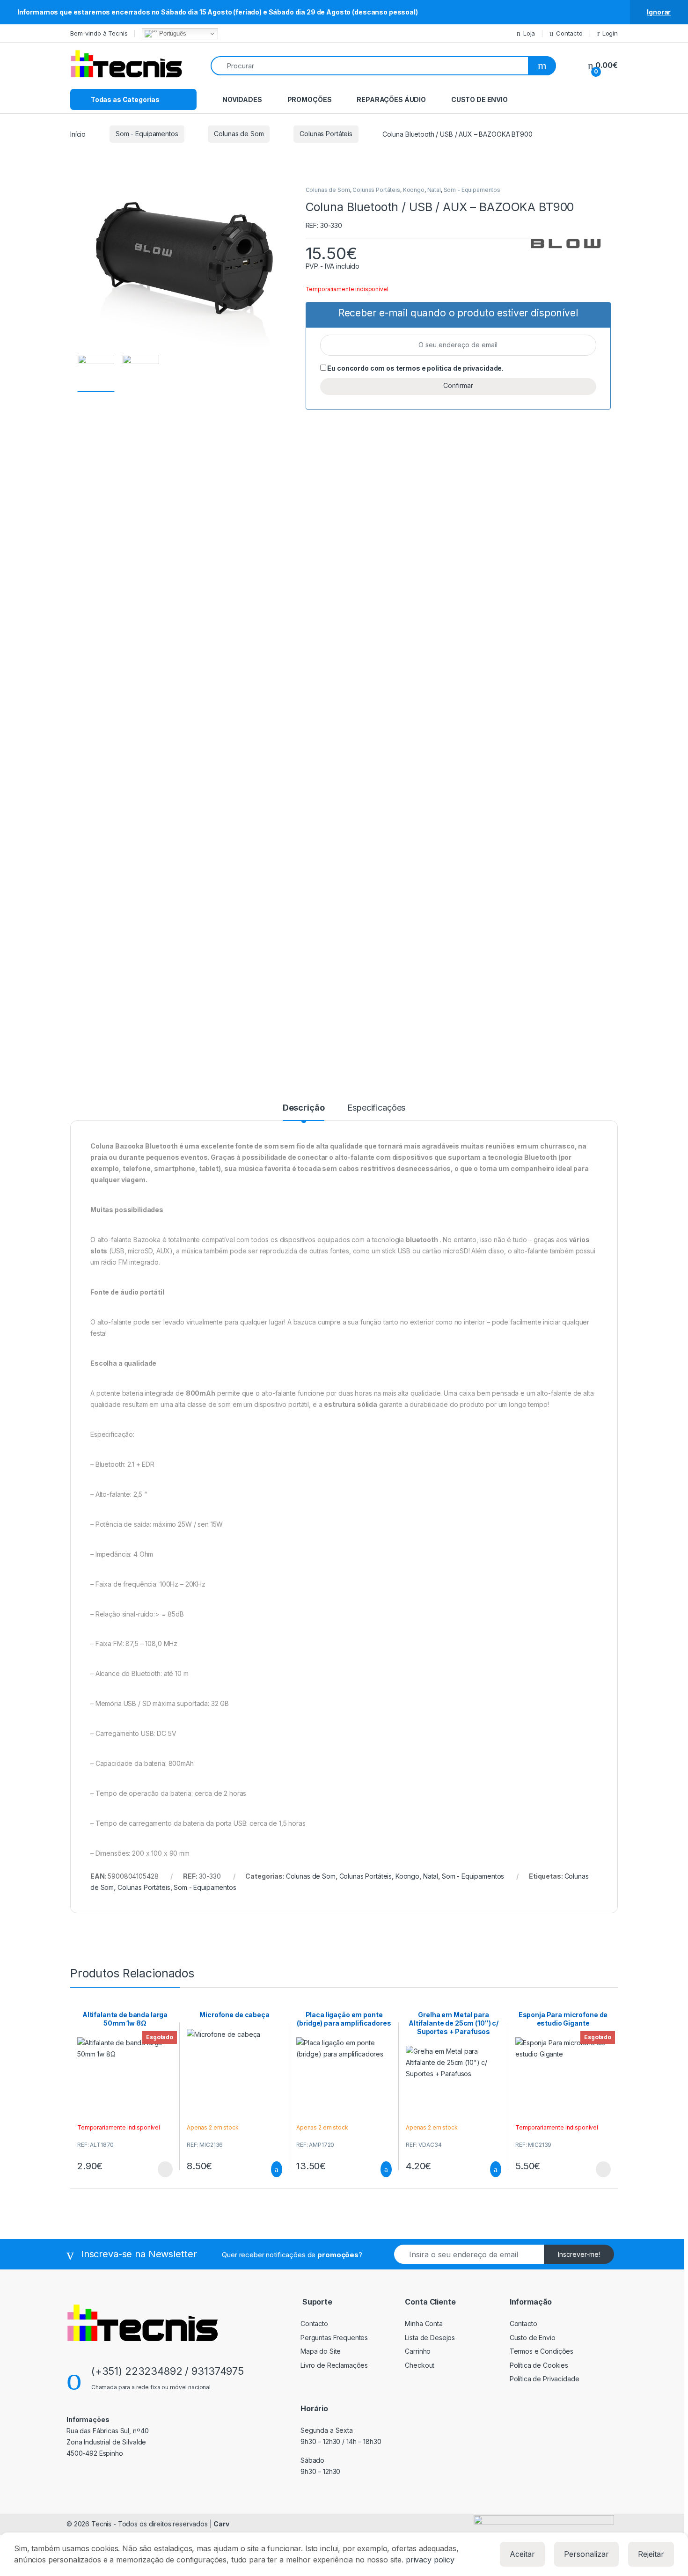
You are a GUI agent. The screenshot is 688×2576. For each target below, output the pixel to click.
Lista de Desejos (430, 2338)
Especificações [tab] (376, 1108)
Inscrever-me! (579, 2254)
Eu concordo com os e (415, 368)
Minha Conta (424, 2324)
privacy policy (430, 2560)
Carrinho (418, 2351)
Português (172, 33)
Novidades (242, 99)
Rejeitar (651, 2554)
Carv (221, 2524)
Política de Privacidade (545, 2379)
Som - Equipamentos (147, 134)
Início (78, 134)
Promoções (310, 99)
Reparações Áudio (391, 99)
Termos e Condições (542, 2351)
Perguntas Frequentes (334, 2338)
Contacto (569, 33)
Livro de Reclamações (334, 2365)
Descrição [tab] (304, 1108)
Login (610, 33)
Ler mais (165, 2169)
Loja (529, 33)
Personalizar (586, 2554)
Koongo (414, 190)
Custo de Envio (479, 99)
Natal (434, 190)
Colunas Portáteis (326, 134)
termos (408, 368)
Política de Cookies (539, 2365)
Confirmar (458, 385)
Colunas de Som (239, 134)
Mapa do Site (321, 2351)
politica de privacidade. (465, 368)
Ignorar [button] (659, 12)
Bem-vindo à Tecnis (99, 33)
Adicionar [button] (268, 2169)
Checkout (420, 2365)
